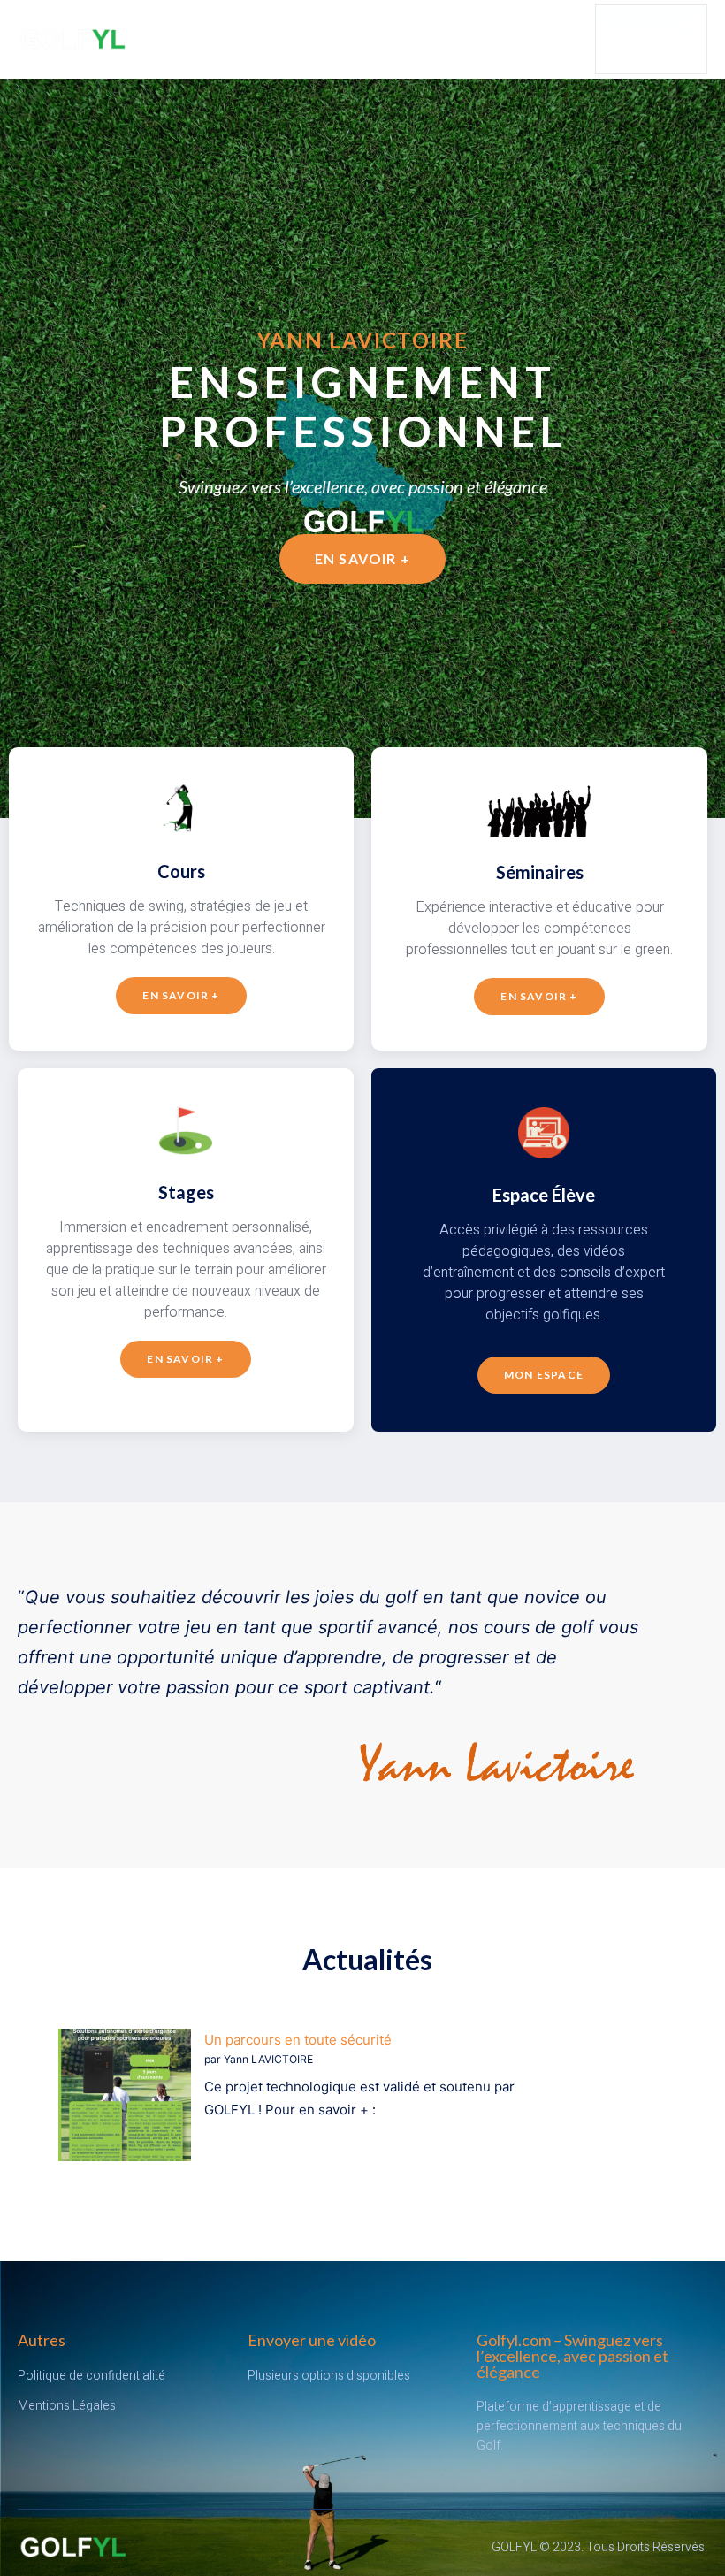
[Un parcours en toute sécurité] (125, 2098)
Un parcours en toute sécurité (298, 2040)
